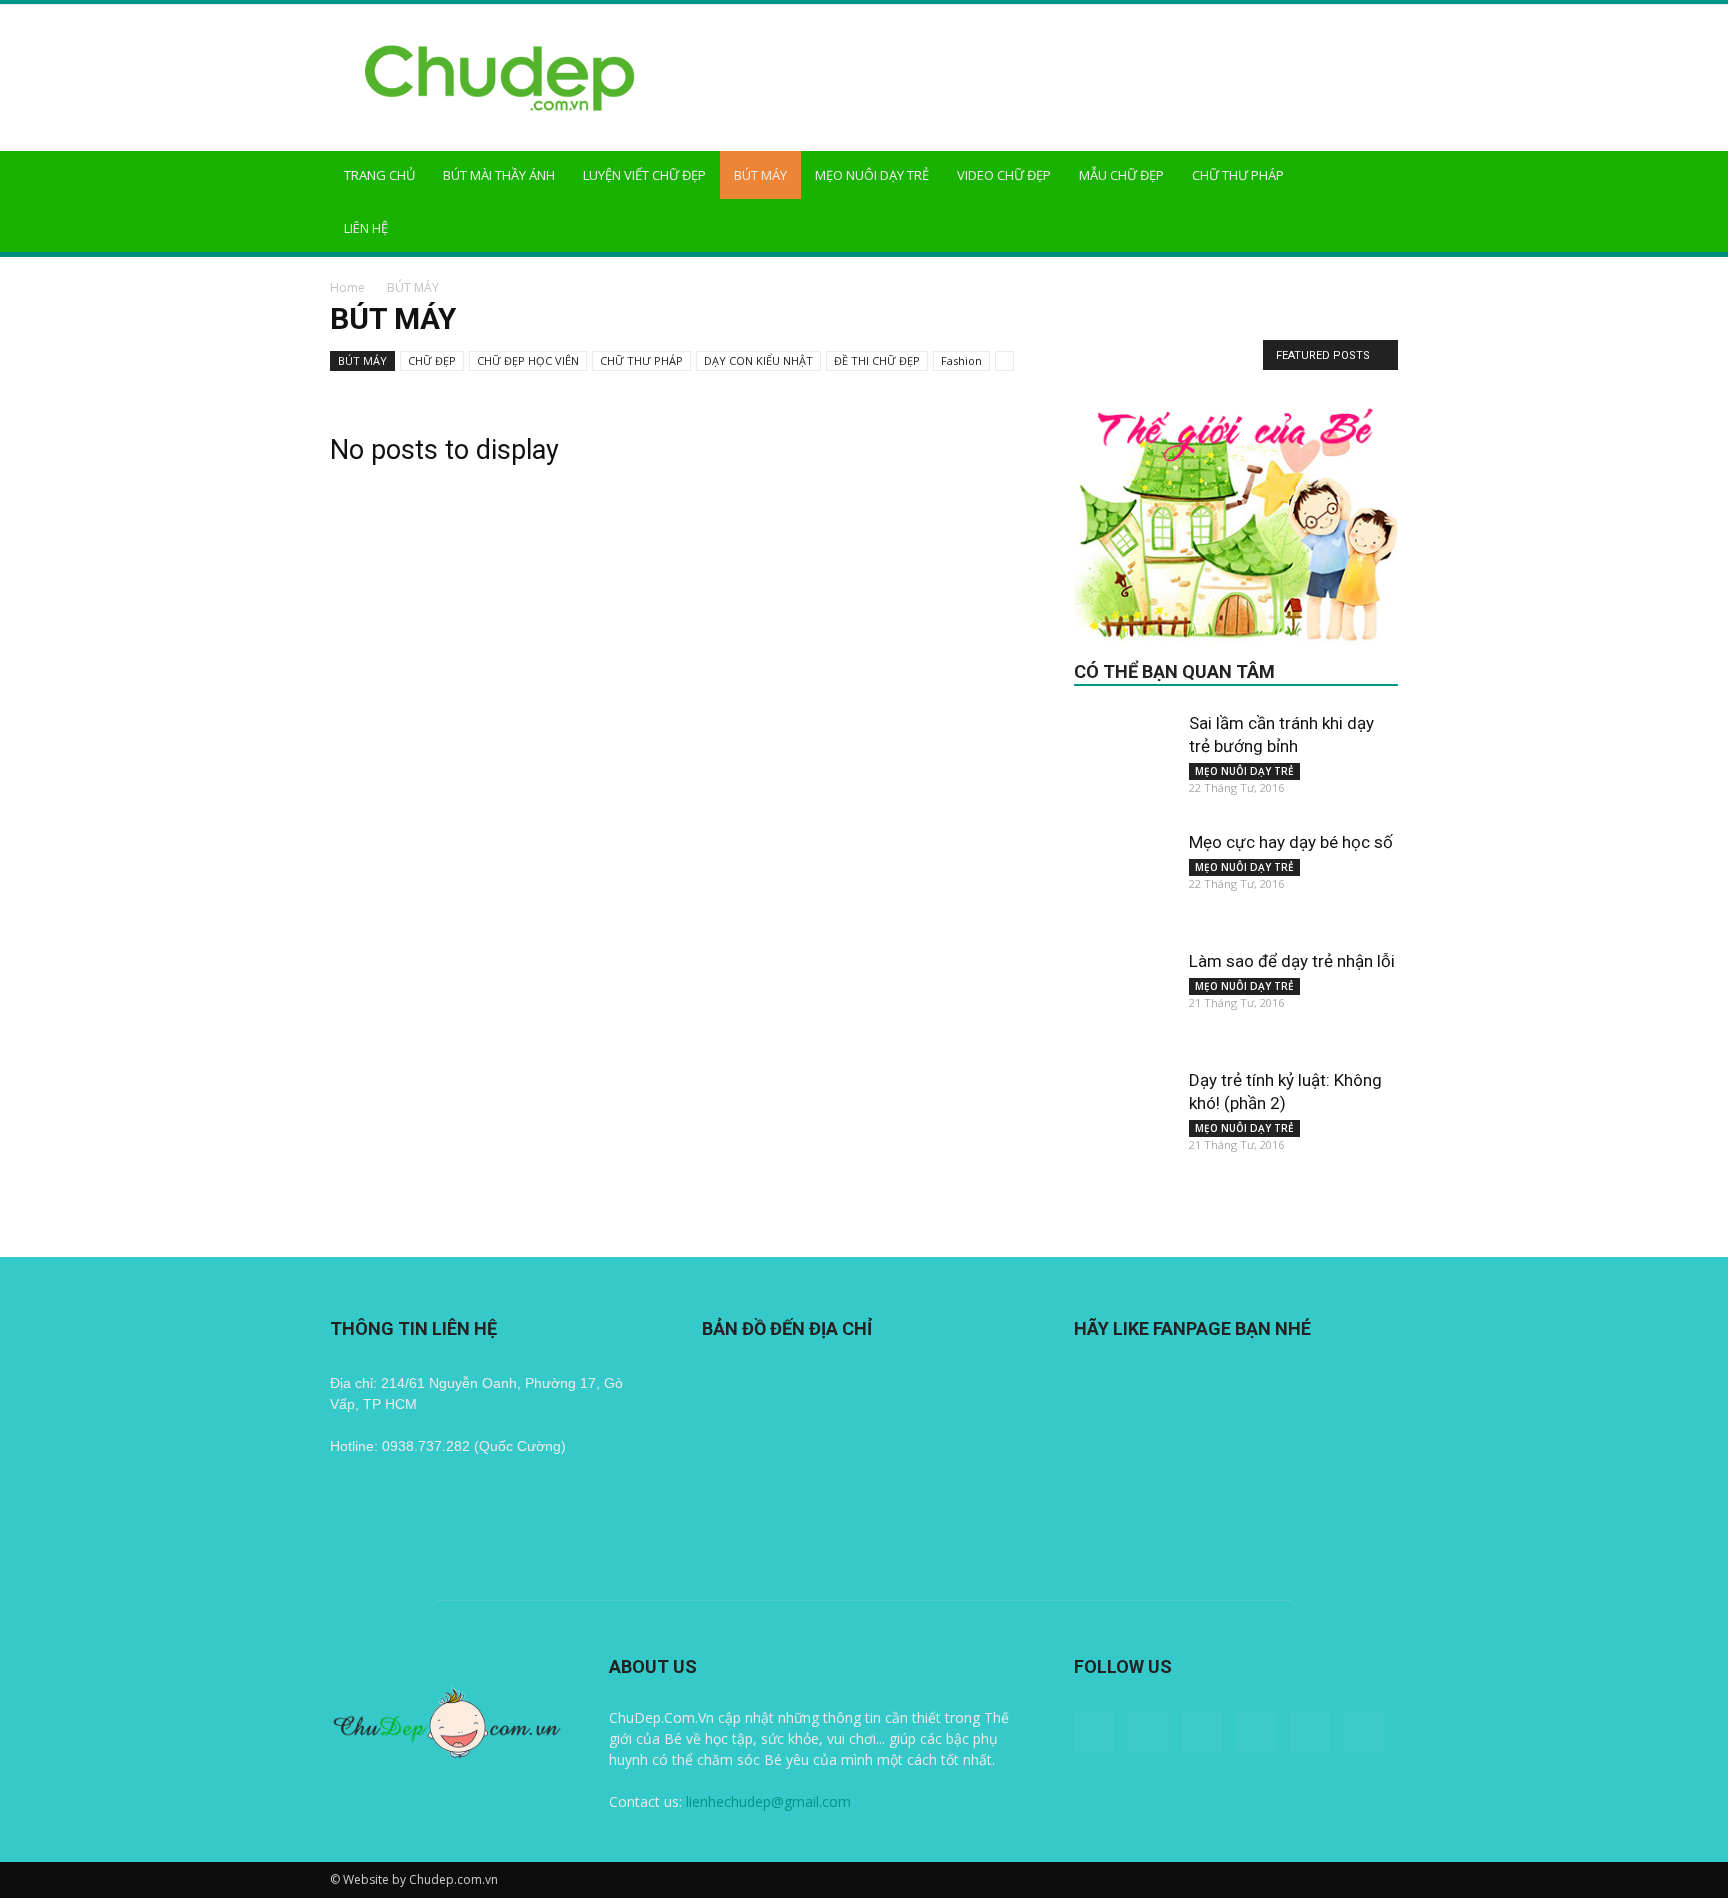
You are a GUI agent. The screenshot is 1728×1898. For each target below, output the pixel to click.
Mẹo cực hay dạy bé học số (1291, 842)
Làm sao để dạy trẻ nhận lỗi (1292, 961)
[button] (1374, 176)
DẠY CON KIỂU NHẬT (758, 360)
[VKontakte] (1364, 1732)
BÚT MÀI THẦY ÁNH (499, 175)
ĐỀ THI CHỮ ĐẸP (877, 360)
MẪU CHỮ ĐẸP (1121, 175)
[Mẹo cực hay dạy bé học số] (1124, 881)
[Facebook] (1148, 1732)
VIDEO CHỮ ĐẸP (1004, 175)
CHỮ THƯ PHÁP (1238, 175)
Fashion (961, 360)
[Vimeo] (1310, 1732)
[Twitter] (1256, 1732)
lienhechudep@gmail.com (768, 1801)
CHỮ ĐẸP (432, 360)
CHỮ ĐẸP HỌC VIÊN (528, 360)
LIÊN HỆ (366, 228)
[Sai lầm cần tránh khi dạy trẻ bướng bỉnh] (1124, 762)
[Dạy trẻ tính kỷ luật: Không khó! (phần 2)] (1124, 1119)
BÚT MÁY (760, 175)
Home (347, 287)
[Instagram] (1202, 1732)
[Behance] (1094, 1732)
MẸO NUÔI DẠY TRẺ (872, 175)
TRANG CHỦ (379, 175)
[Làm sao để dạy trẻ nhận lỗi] (1124, 1000)
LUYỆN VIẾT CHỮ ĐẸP (644, 175)
